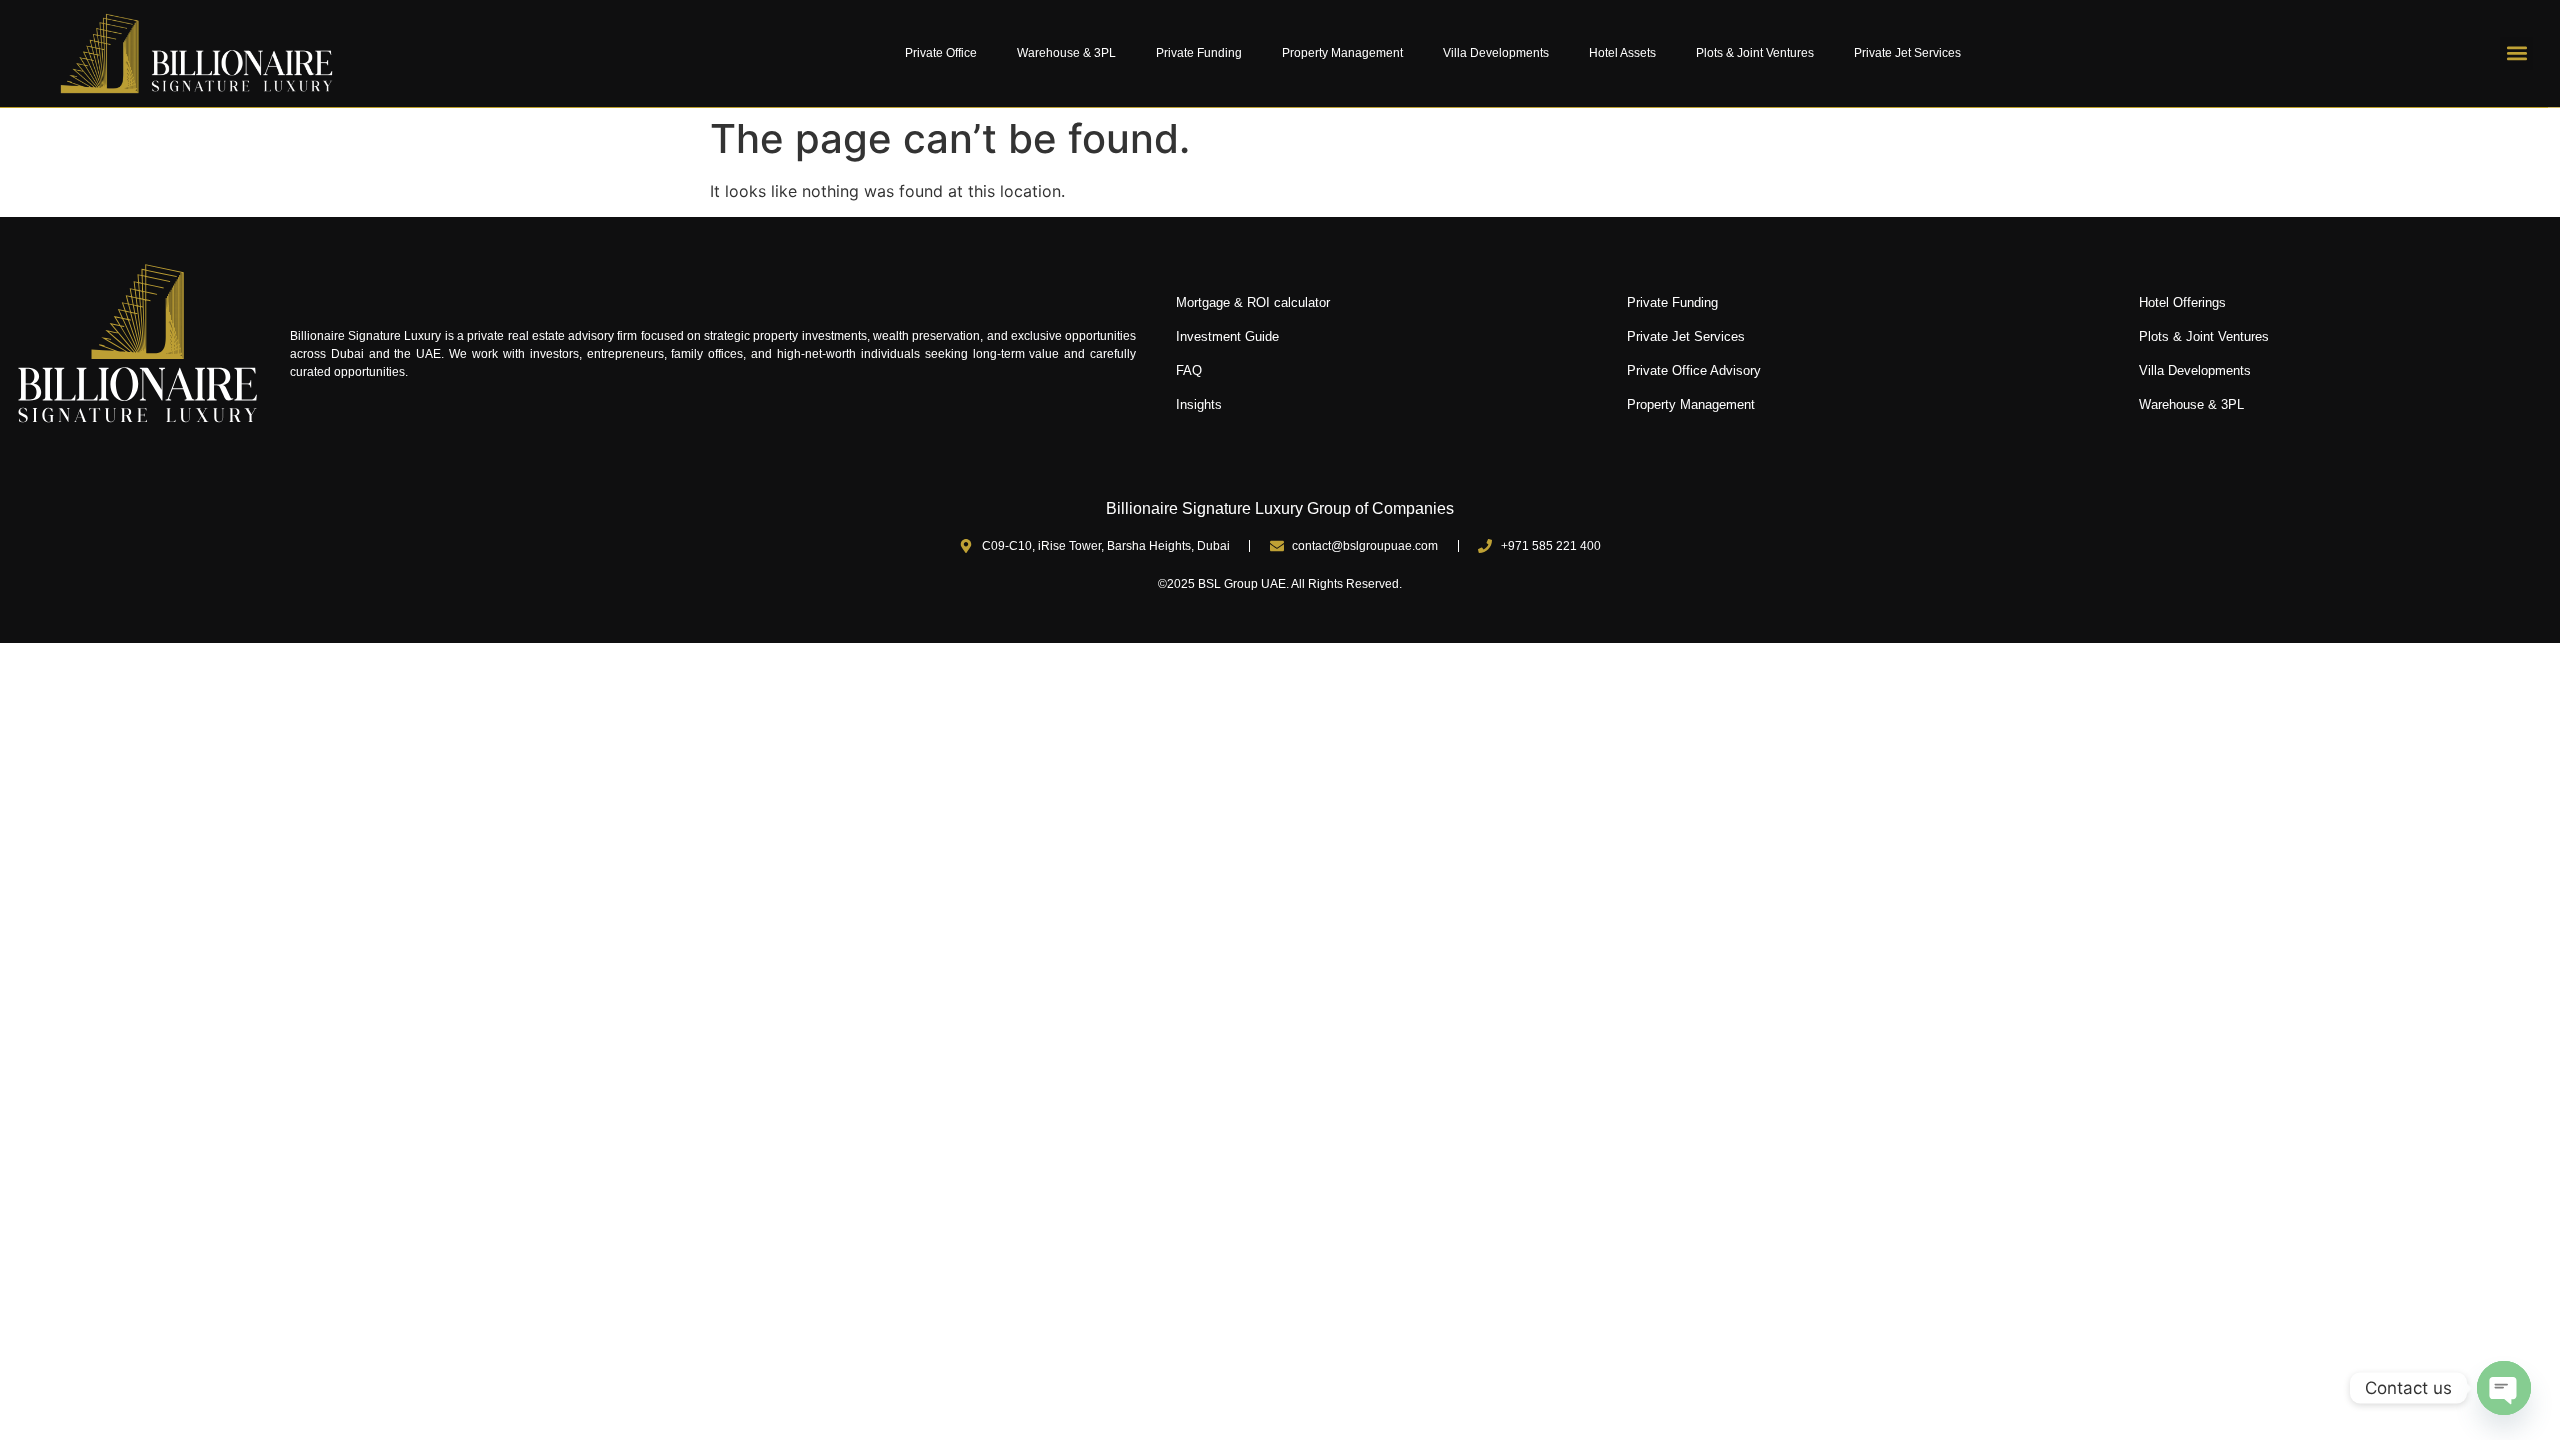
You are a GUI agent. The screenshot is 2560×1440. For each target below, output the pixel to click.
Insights (1199, 404)
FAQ (1189, 370)
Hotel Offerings (2182, 302)
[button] (2516, 53)
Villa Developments (1496, 53)
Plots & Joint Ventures (1755, 53)
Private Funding (1199, 53)
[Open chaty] (2504, 1388)
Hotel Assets (1622, 53)
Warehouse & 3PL (1066, 53)
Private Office (941, 53)
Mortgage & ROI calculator (1253, 302)
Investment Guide (1227, 336)
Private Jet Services (1907, 53)
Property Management (1342, 53)
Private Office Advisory (1694, 370)
